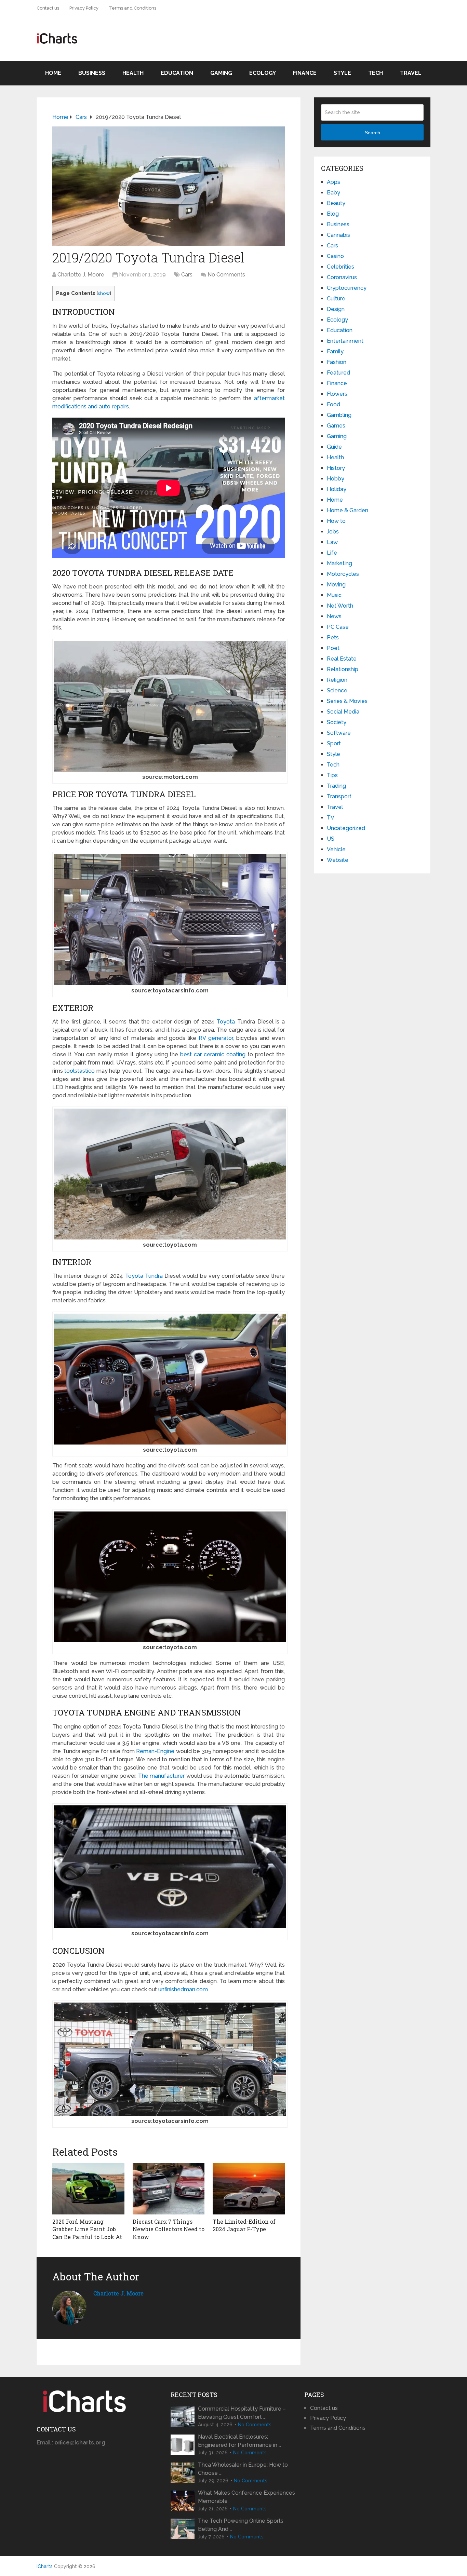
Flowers (337, 394)
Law (332, 542)
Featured (338, 373)
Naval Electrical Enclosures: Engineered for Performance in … (239, 2441)
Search (372, 133)
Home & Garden (348, 510)
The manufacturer (162, 1776)
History (336, 468)
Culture (336, 299)
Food (333, 404)
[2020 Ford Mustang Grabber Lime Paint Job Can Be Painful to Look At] (88, 2189)
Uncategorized (346, 828)
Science (337, 690)
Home (53, 73)
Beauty (336, 203)
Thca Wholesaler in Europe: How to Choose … (243, 2469)
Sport (334, 743)
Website (338, 860)
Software (339, 733)
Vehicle (336, 849)
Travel (411, 73)
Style (342, 73)
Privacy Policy (84, 8)
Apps (333, 182)
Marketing (339, 563)
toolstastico (79, 1071)
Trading (336, 786)
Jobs (333, 532)
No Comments (226, 275)
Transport (339, 796)
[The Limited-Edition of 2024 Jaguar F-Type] (249, 2189)
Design (336, 309)
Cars (187, 275)
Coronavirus (342, 277)
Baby (333, 193)
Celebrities (341, 267)
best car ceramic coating (213, 1054)
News (334, 616)
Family (335, 351)
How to (336, 521)
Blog (333, 214)
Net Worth (340, 606)
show (104, 293)
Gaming (221, 73)
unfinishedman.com (183, 1989)
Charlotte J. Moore (81, 275)
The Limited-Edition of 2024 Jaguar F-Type (244, 2225)
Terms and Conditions (132, 8)
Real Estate (342, 659)
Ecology (263, 73)
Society (337, 722)
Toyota (226, 1022)
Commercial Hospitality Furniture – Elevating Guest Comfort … (242, 2413)
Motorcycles (343, 574)
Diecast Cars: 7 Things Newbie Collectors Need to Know (169, 2229)
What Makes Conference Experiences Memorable (246, 2497)
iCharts (45, 2566)
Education (177, 73)
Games (336, 426)
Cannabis (338, 235)
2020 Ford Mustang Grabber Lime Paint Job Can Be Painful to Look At (87, 2229)
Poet (333, 648)
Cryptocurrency (347, 288)
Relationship (343, 669)
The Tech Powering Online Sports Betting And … (241, 2525)
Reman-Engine (155, 1751)
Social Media (343, 712)
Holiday (337, 489)
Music (334, 595)
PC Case (338, 627)
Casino (335, 256)
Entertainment (345, 341)
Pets (333, 638)
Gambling (339, 415)
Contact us (48, 8)
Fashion (337, 362)
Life (332, 553)
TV (331, 818)
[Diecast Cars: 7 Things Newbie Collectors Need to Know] (169, 2189)
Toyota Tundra (144, 1276)
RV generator (216, 1038)
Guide (334, 447)
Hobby (336, 479)
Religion (337, 680)
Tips (332, 775)
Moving (336, 585)
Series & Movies (347, 701)
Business (92, 73)
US (331, 839)
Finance (305, 73)
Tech (376, 73)
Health (133, 73)
